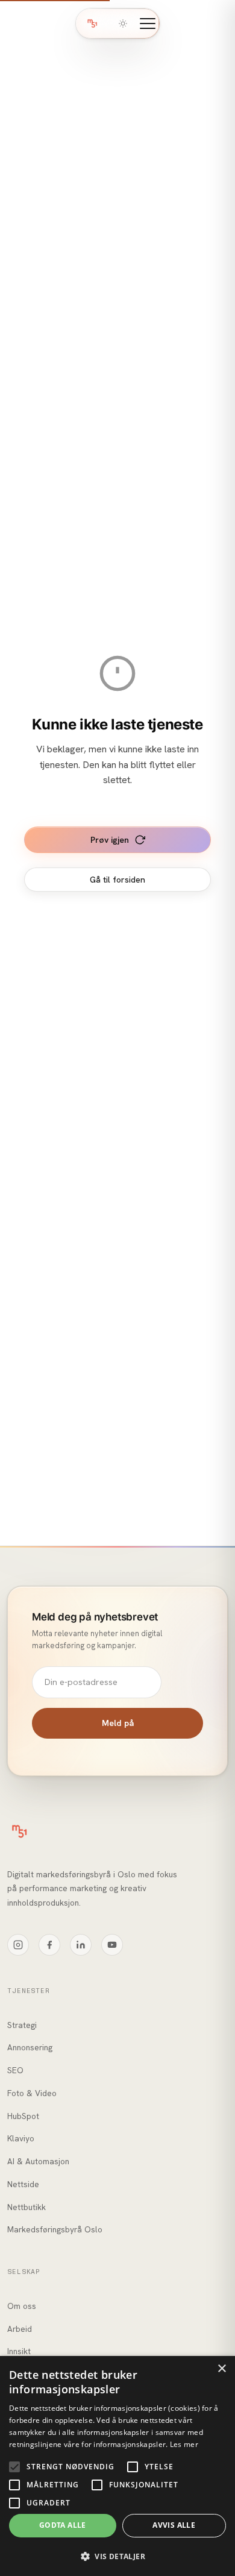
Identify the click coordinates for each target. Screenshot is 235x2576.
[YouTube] (112, 1945)
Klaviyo (21, 2138)
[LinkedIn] (81, 1945)
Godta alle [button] (63, 2525)
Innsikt (19, 2351)
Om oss (22, 2306)
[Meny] (148, 24)
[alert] (117, 2466)
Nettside (23, 2184)
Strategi (22, 2025)
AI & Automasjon (38, 2161)
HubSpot (23, 2116)
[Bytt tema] (123, 24)
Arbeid (20, 2329)
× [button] (221, 2369)
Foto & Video (32, 2093)
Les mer (184, 2444)
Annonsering (30, 2047)
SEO (15, 2070)
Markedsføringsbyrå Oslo (55, 2229)
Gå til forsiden (117, 880)
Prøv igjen (110, 840)
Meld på (118, 1723)
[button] (117, 2556)
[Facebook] (49, 1945)
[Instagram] (18, 1945)
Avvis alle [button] (174, 2525)
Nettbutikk (27, 2207)
